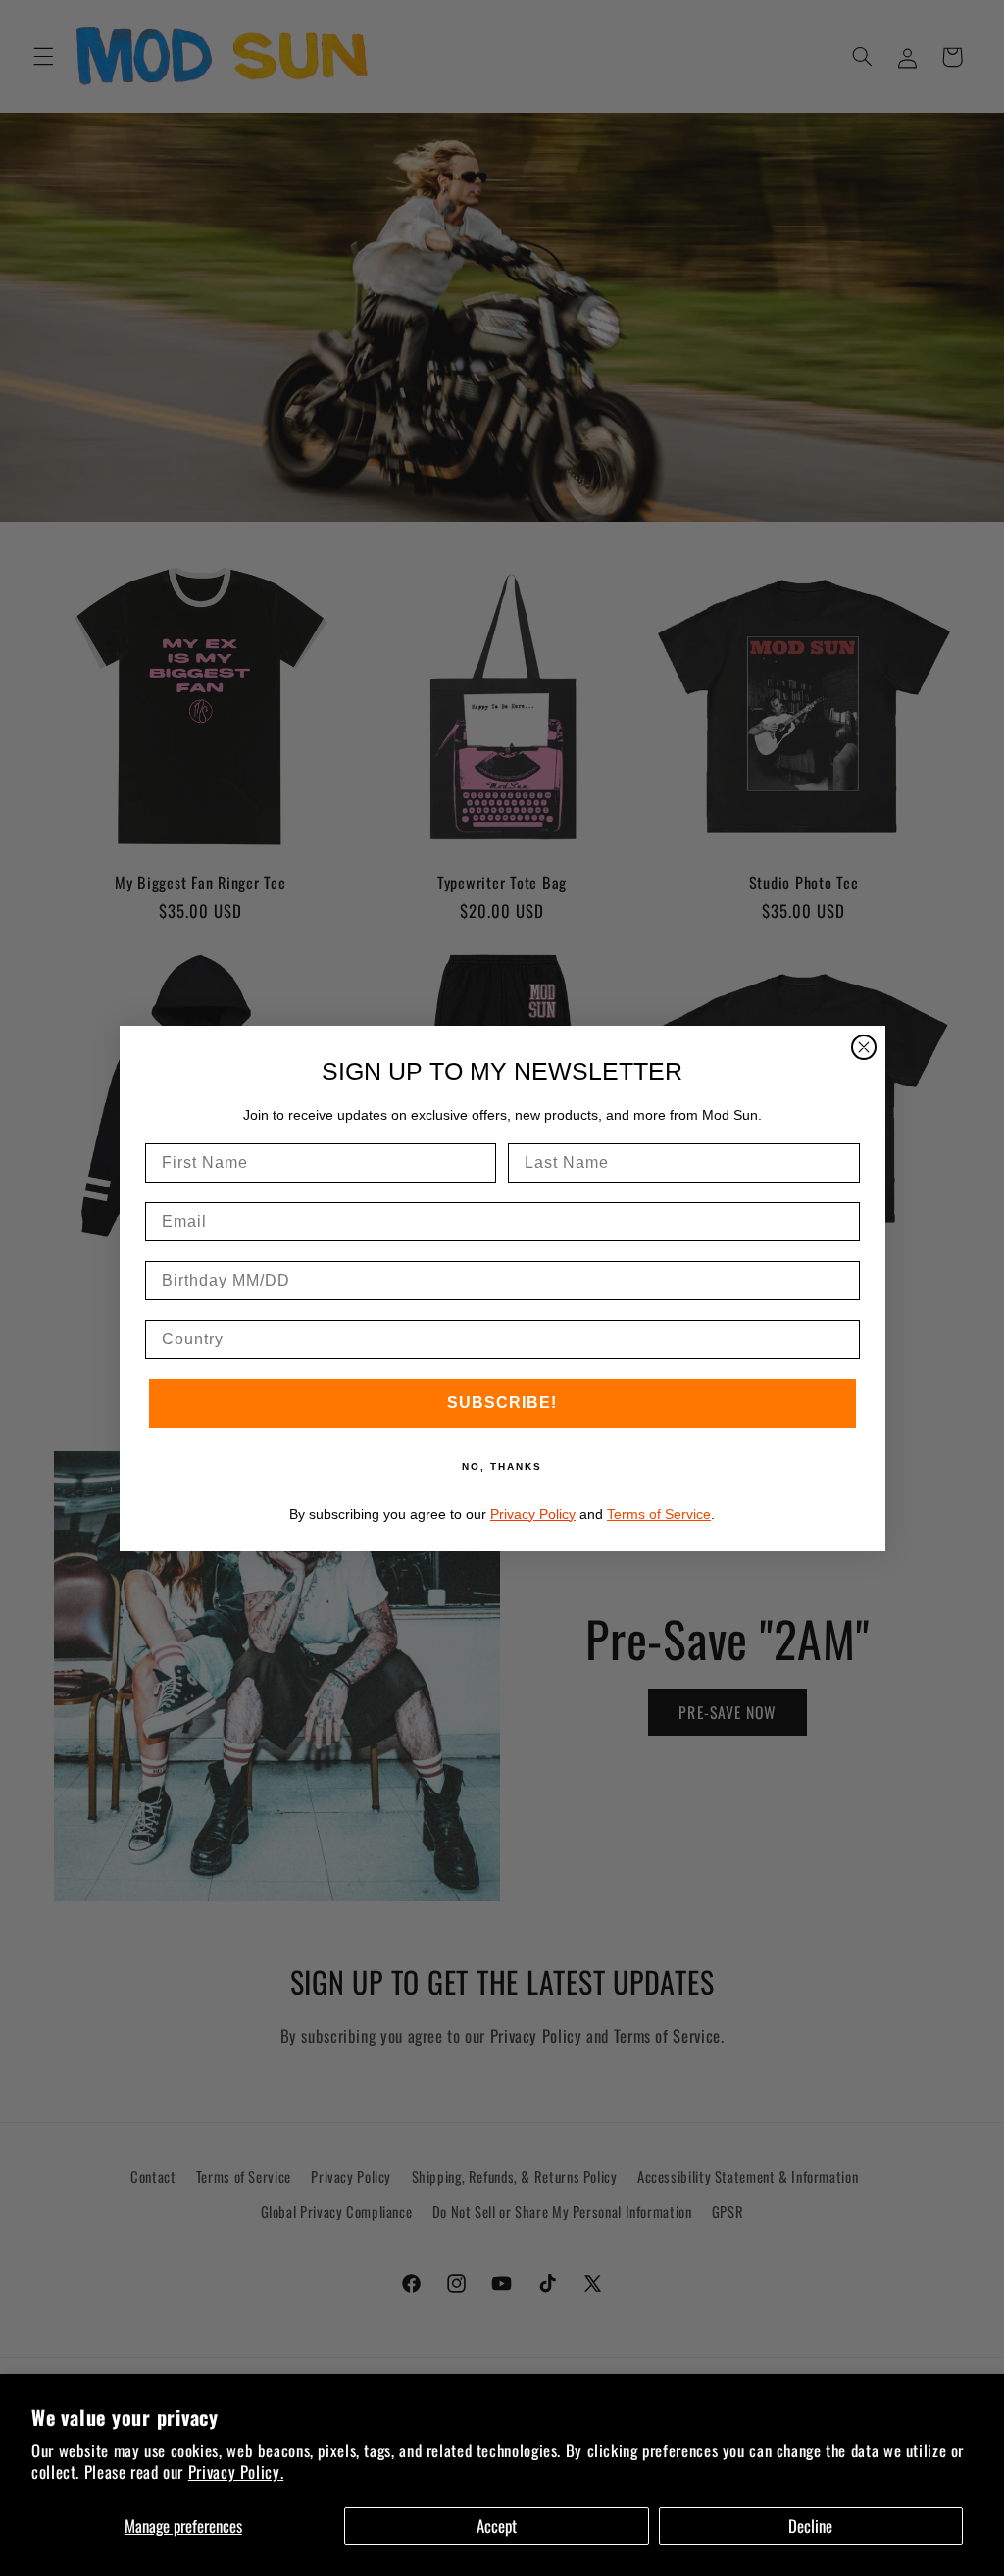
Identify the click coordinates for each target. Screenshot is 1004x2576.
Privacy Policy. (236, 2472)
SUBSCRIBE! (502, 1403)
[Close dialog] (864, 1047)
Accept (497, 2525)
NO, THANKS (502, 1466)
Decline (810, 2525)
